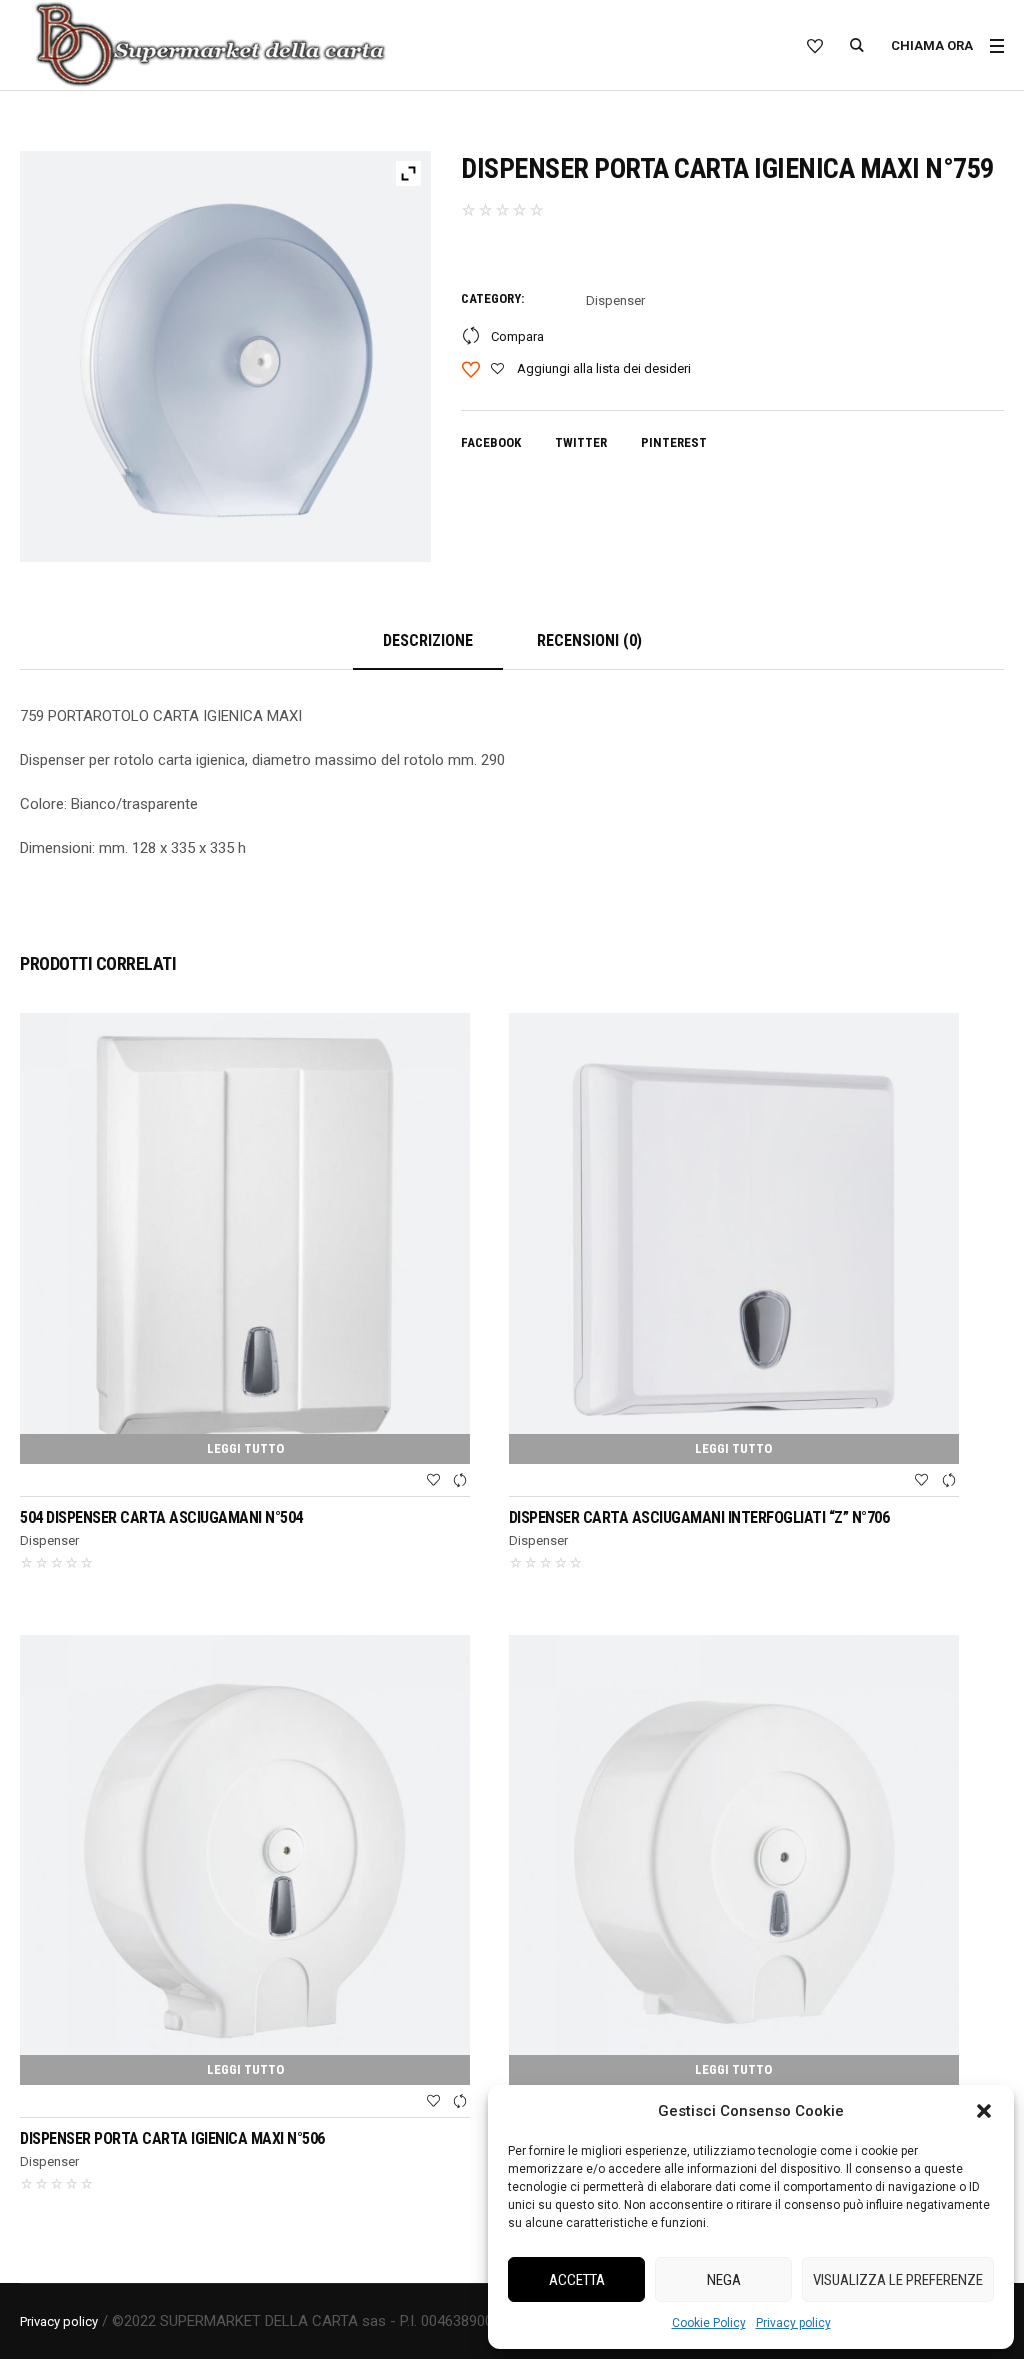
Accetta (577, 2280)
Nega (724, 2280)
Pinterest (674, 442)
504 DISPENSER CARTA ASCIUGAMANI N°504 (161, 1517)
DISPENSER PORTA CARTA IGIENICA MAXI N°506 (172, 2138)
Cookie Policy (709, 2323)
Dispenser (615, 300)
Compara (517, 336)
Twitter (581, 442)
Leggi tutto (245, 1448)
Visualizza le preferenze (898, 2280)
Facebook (491, 442)
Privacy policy (793, 2323)
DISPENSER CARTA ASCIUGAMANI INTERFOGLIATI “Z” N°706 (699, 1517)
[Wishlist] (433, 1481)
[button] (984, 2111)
